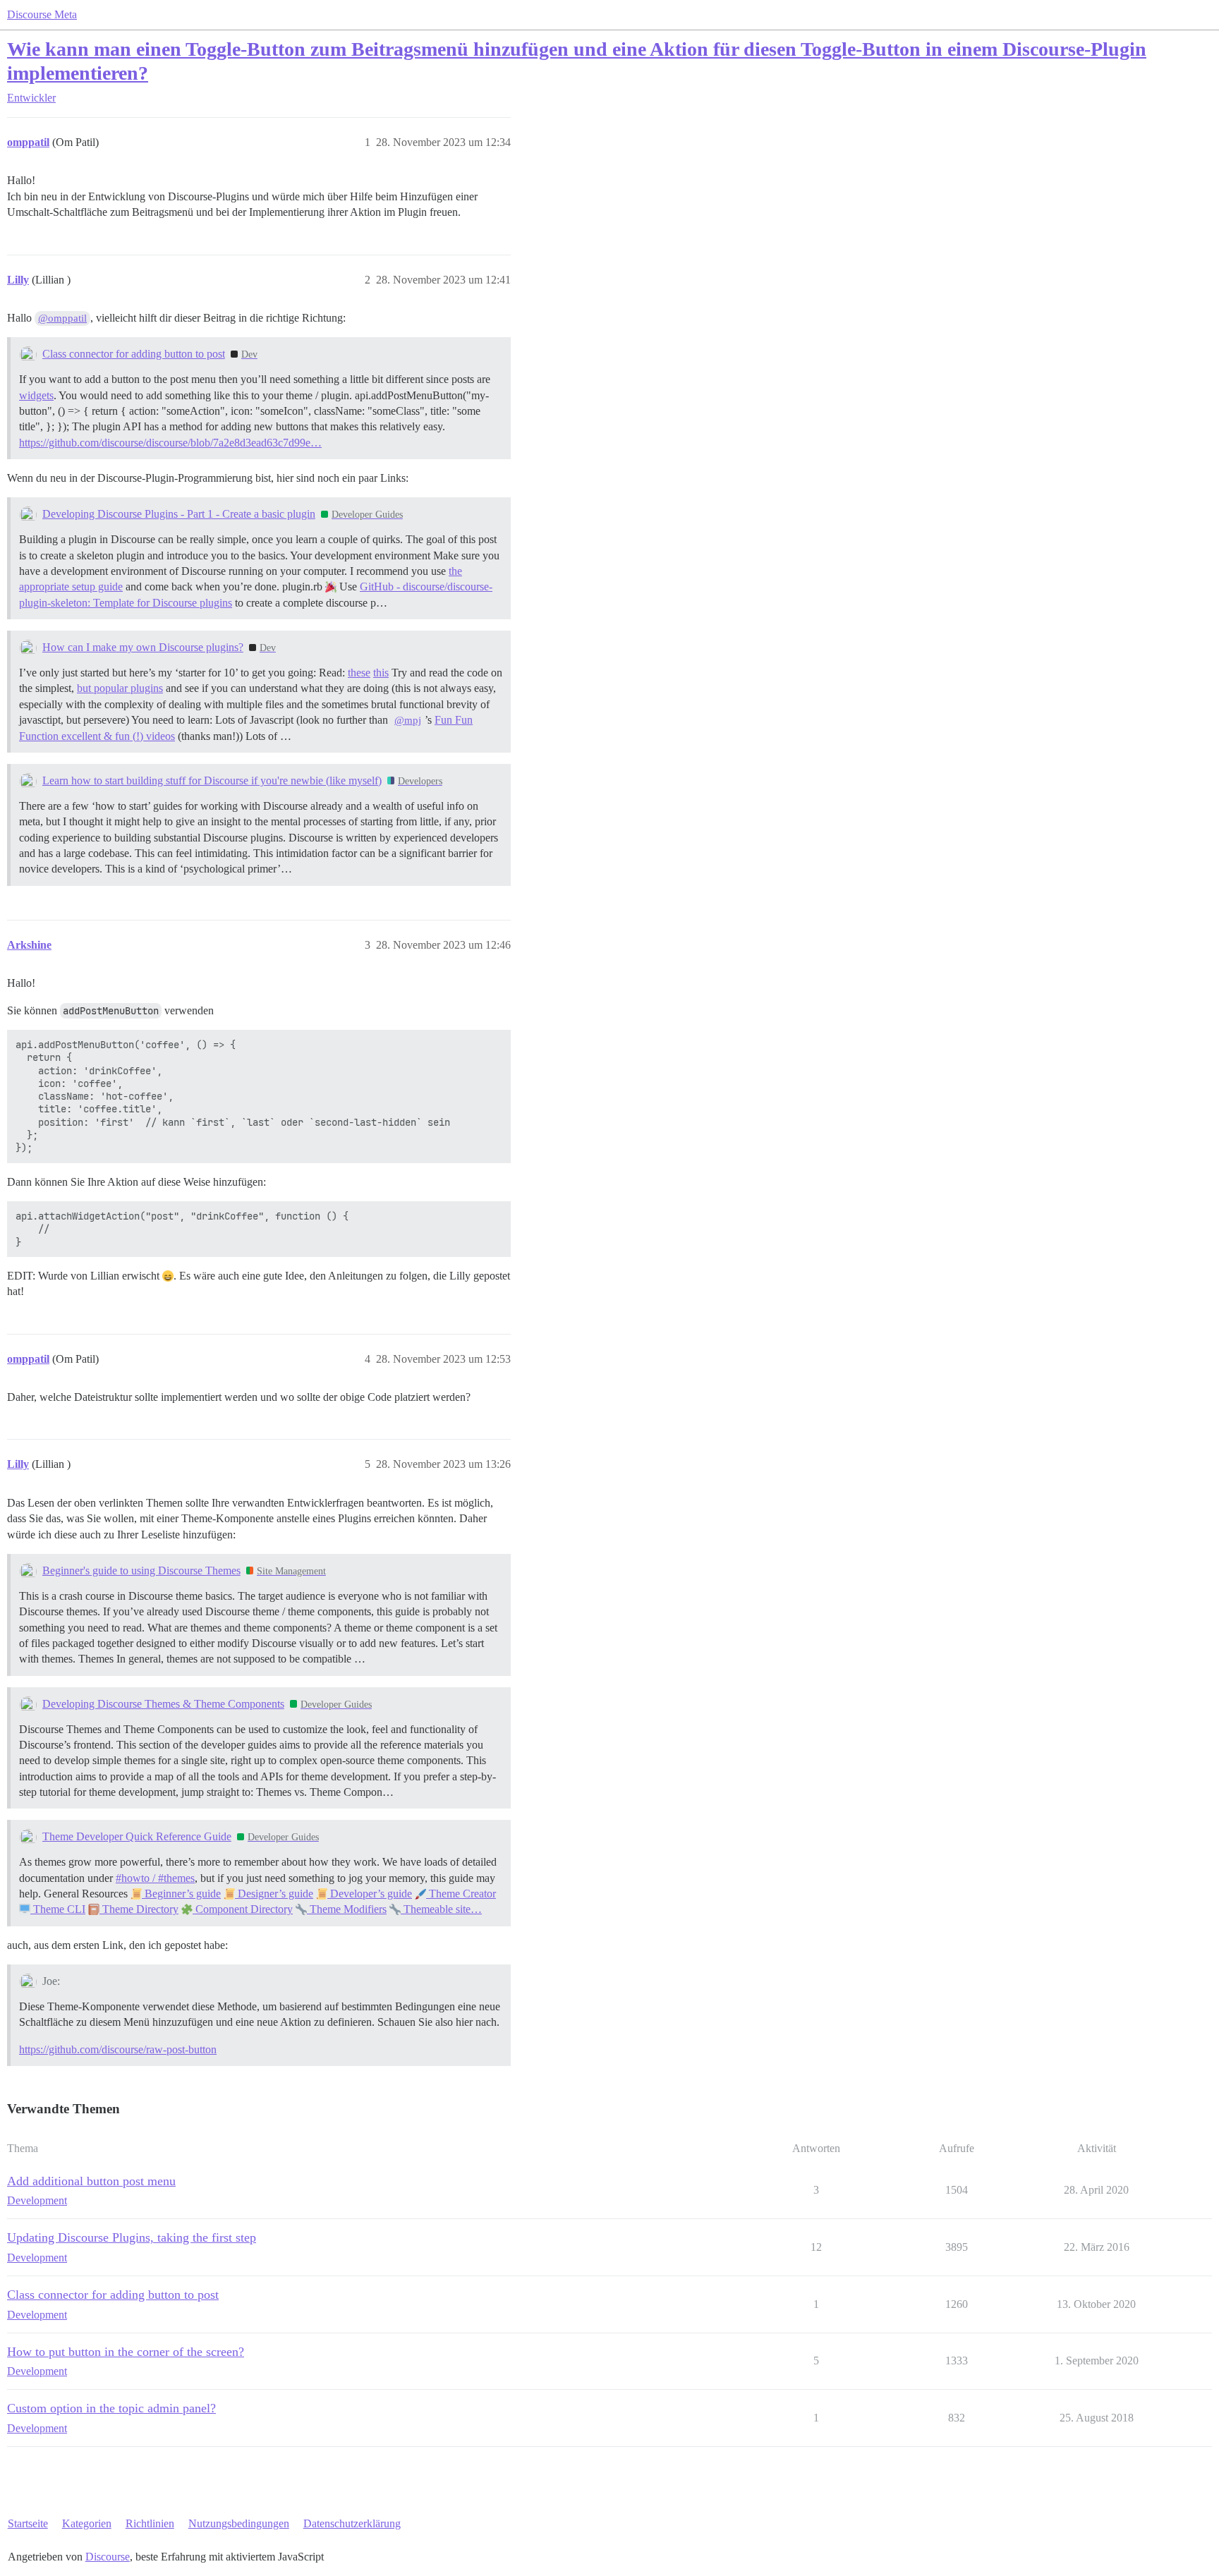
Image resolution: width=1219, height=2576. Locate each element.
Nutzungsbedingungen (239, 2523)
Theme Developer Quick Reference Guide (137, 1836)
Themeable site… (441, 1909)
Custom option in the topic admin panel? (111, 2408)
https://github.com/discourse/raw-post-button (118, 2049)
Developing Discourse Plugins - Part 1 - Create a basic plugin (179, 514)
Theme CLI (58, 1909)
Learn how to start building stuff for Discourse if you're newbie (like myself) (212, 780)
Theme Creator (461, 1894)
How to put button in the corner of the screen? (126, 2352)
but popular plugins (120, 688)
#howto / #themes (155, 1878)
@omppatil (62, 318)
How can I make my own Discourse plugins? (143, 647)
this (381, 673)
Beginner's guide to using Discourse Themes (141, 1570)
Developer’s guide (370, 1894)
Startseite (28, 2523)
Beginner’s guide (181, 1894)
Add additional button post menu (91, 2181)
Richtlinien (150, 2523)
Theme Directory (139, 1909)
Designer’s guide (274, 1894)
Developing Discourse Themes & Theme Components (163, 1704)
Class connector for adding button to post (134, 354)
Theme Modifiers (347, 1909)
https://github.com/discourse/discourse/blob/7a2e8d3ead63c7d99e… (170, 443)
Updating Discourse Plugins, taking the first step (132, 2237)
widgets (36, 395)
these (359, 673)
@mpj (408, 720)
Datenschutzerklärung (352, 2523)
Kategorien (87, 2523)
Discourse (108, 2557)
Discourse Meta (42, 14)
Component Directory (243, 1909)
